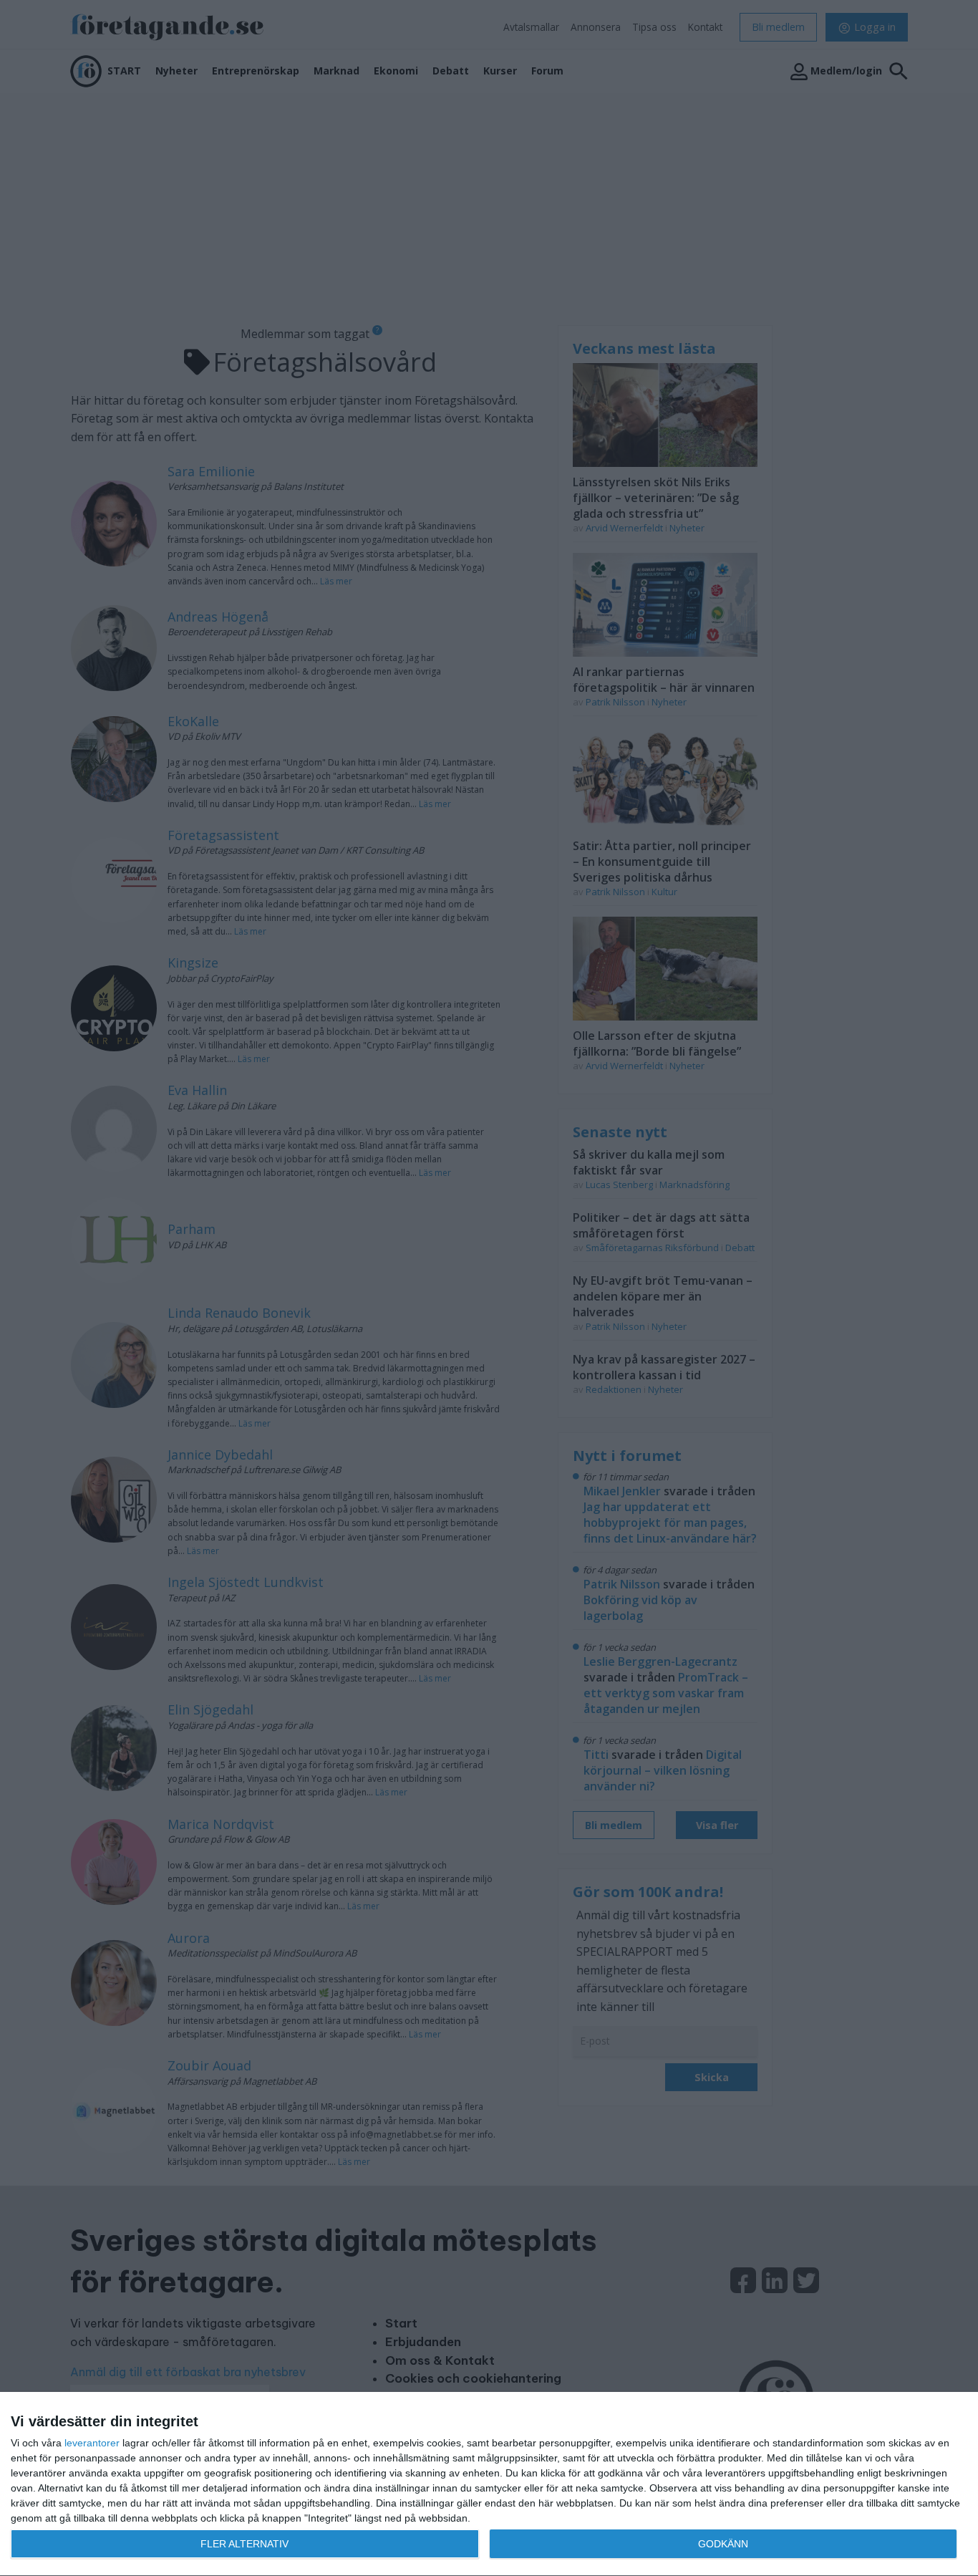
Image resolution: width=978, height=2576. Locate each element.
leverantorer (92, 2443)
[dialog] (489, 2484)
